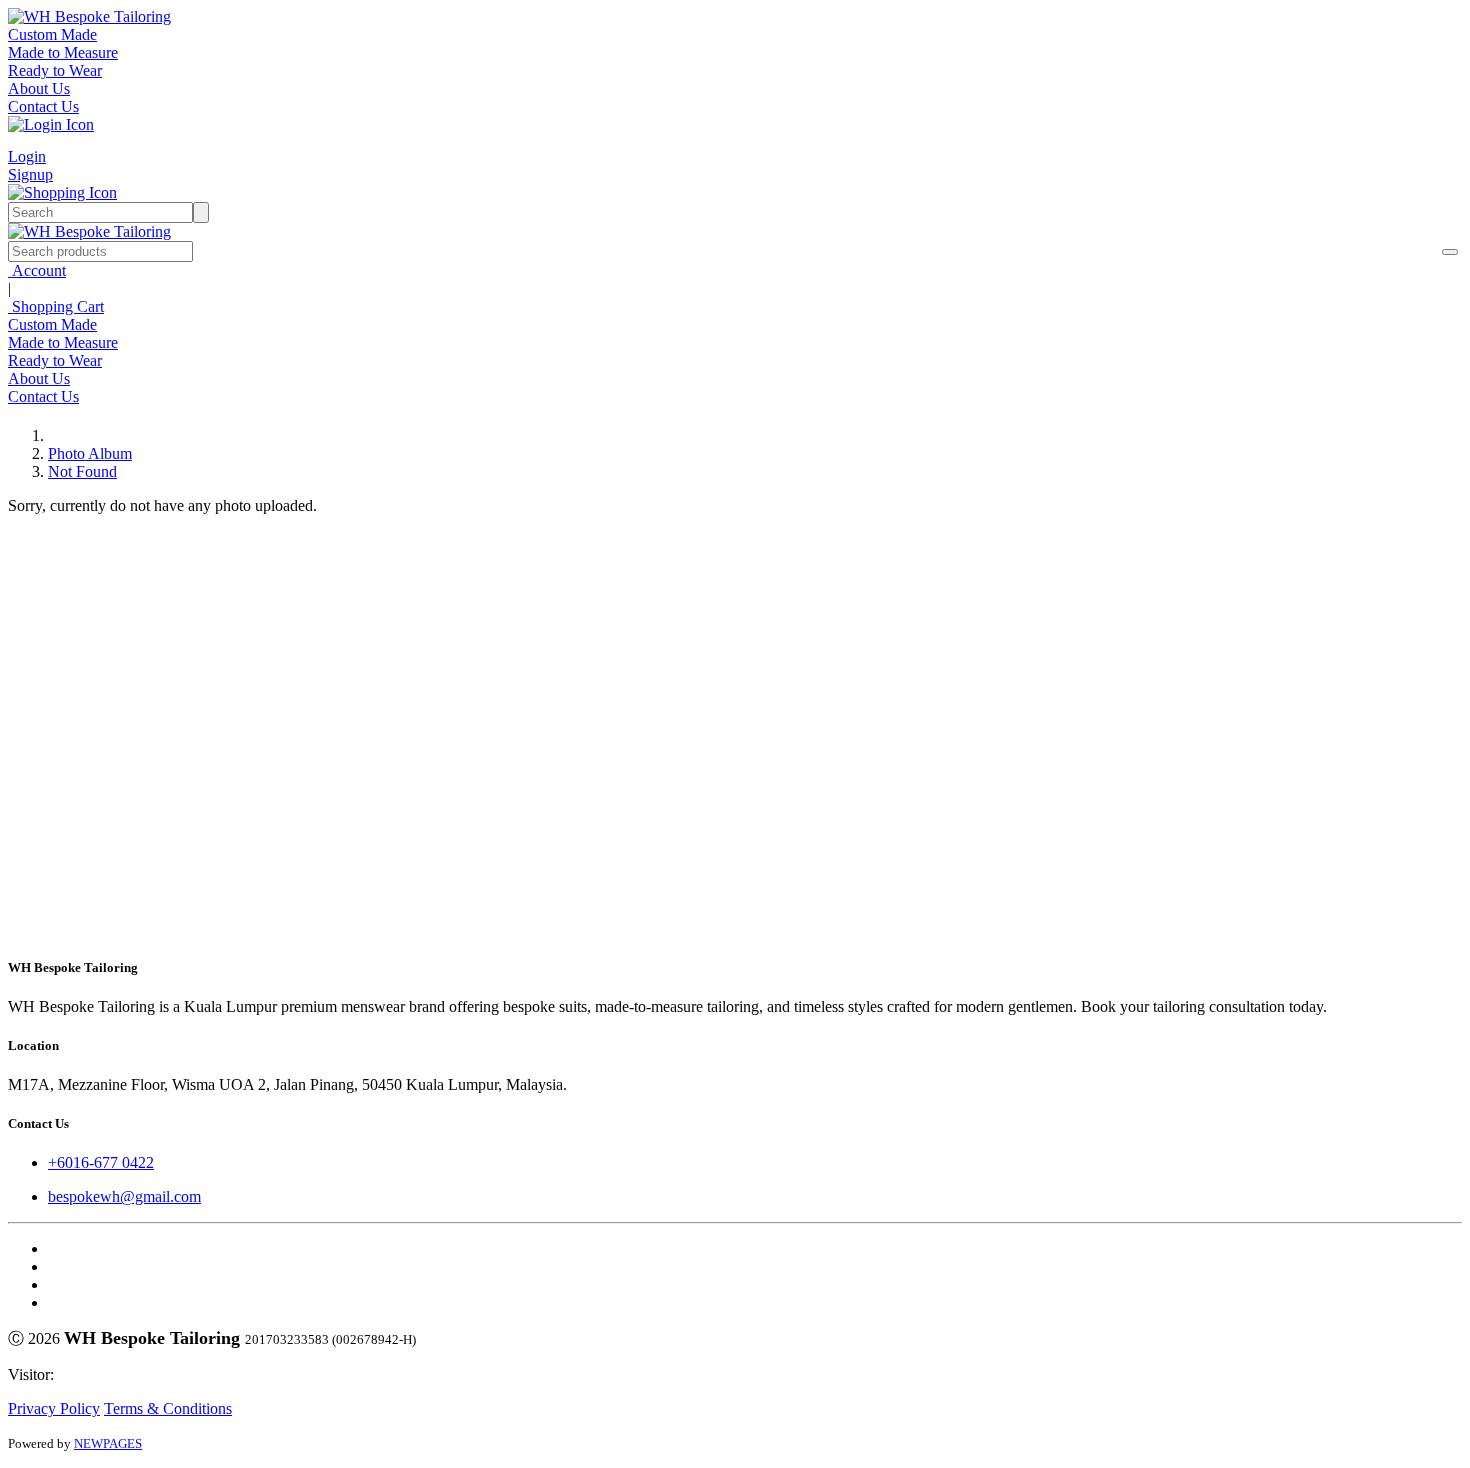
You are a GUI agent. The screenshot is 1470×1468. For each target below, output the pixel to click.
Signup (30, 174)
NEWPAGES (108, 1443)
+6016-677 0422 (101, 1162)
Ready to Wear (55, 70)
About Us (39, 88)
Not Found (82, 471)
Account (37, 270)
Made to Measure (63, 52)
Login (27, 156)
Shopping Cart (56, 306)
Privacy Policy (54, 1408)
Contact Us (43, 106)
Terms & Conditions (168, 1408)
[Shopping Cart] (62, 193)
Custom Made (52, 34)
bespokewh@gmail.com (124, 1196)
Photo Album (90, 453)
